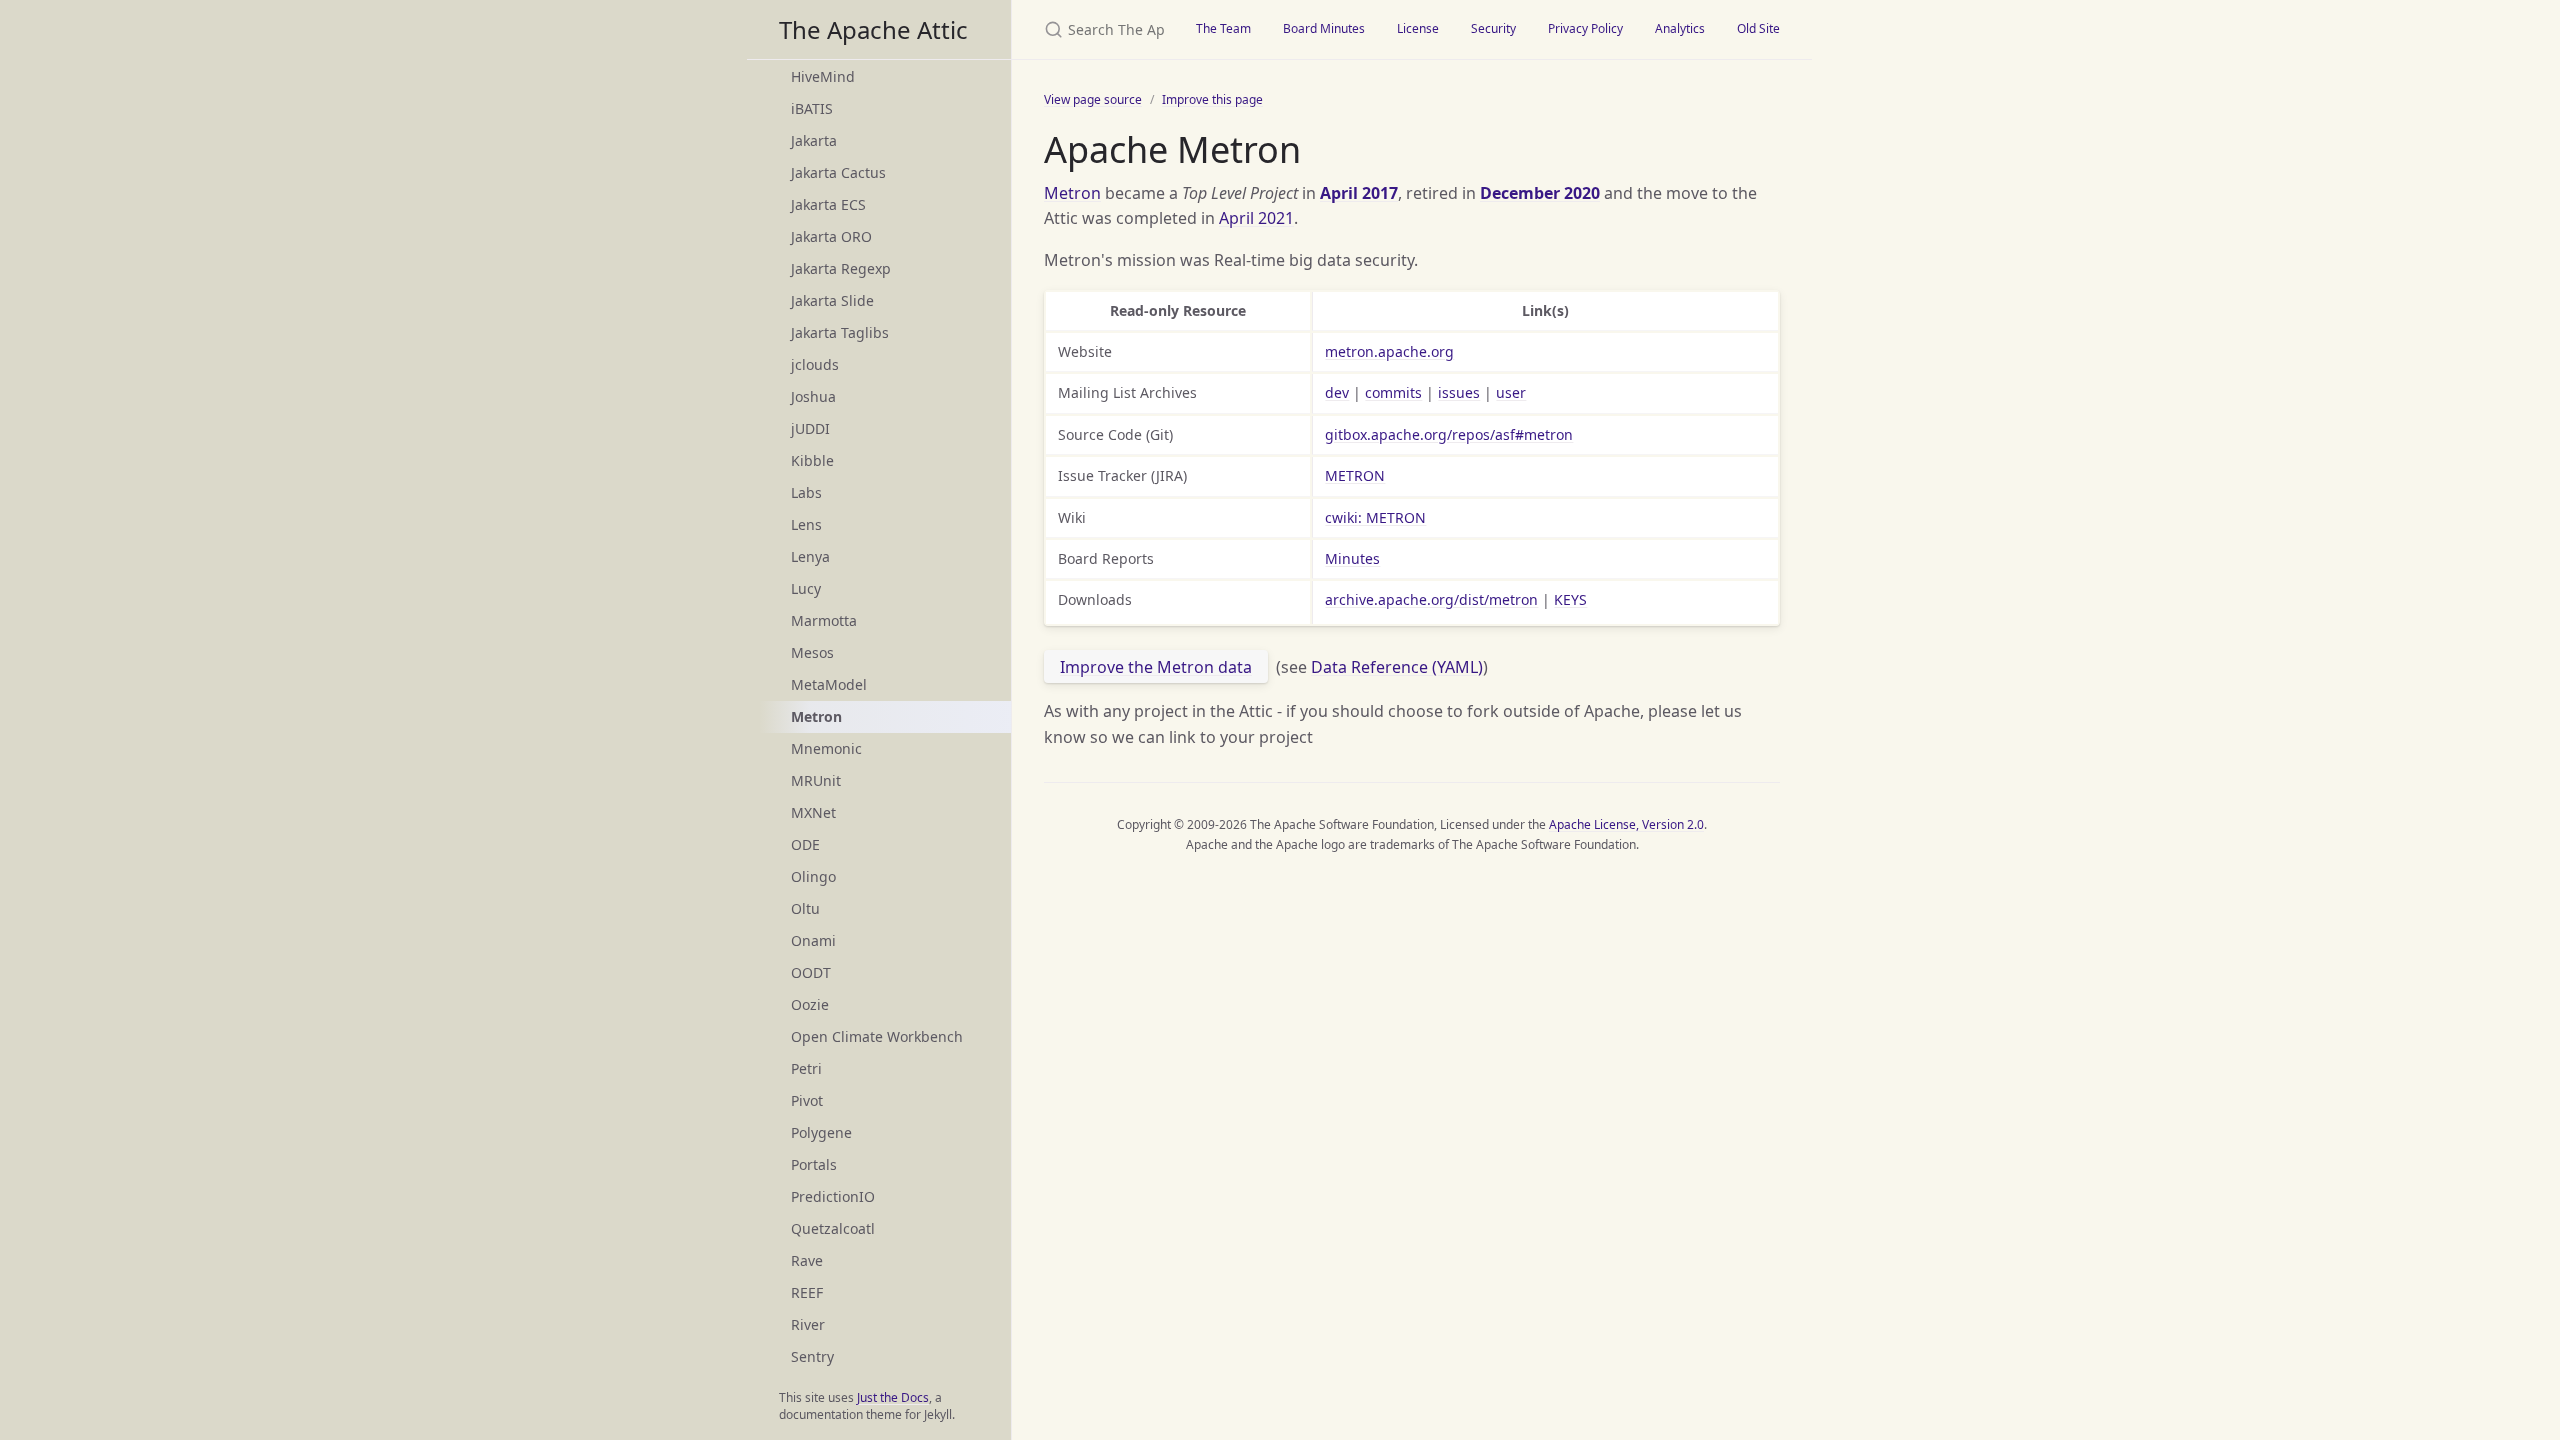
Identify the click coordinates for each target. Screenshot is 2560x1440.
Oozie (810, 1004)
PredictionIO (833, 1196)
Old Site (1758, 28)
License (1418, 28)
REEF (807, 1292)
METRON (1355, 475)
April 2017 (1359, 193)
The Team (1223, 28)
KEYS (1570, 599)
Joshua (813, 396)
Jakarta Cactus (838, 172)
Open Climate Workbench (877, 1036)
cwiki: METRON (1375, 517)
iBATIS (812, 108)
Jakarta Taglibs (840, 332)
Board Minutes (1324, 28)
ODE (805, 844)
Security (1493, 28)
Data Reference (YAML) (1397, 667)
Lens (806, 524)
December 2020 (1540, 193)
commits (1393, 392)
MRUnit (816, 780)
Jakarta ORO (831, 236)
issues (1459, 392)
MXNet (813, 812)
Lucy (806, 588)
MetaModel (829, 684)
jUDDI (810, 428)
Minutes (1352, 558)
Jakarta (814, 140)
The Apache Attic (873, 29)
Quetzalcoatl (833, 1228)
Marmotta (824, 620)
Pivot (807, 1100)
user (1511, 392)
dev (1337, 392)
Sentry (812, 1356)
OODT (811, 972)
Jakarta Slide (832, 300)
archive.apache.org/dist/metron (1431, 599)
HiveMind (823, 76)
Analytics (1680, 28)
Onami (813, 940)
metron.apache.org (1389, 351)
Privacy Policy (1585, 28)
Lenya (810, 556)
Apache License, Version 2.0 (1626, 824)
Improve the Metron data (1156, 667)
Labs (806, 492)
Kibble (812, 460)
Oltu (805, 908)
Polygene (821, 1132)
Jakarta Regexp (841, 268)
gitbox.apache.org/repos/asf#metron (1449, 434)
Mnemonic (826, 748)
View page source (1093, 99)
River (808, 1324)
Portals (814, 1164)
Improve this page (1212, 99)
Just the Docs (893, 1397)
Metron (1072, 193)
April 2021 (1256, 218)
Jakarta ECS (828, 204)
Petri (806, 1068)
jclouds (815, 364)
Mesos (812, 652)
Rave (807, 1260)
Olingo (813, 876)
